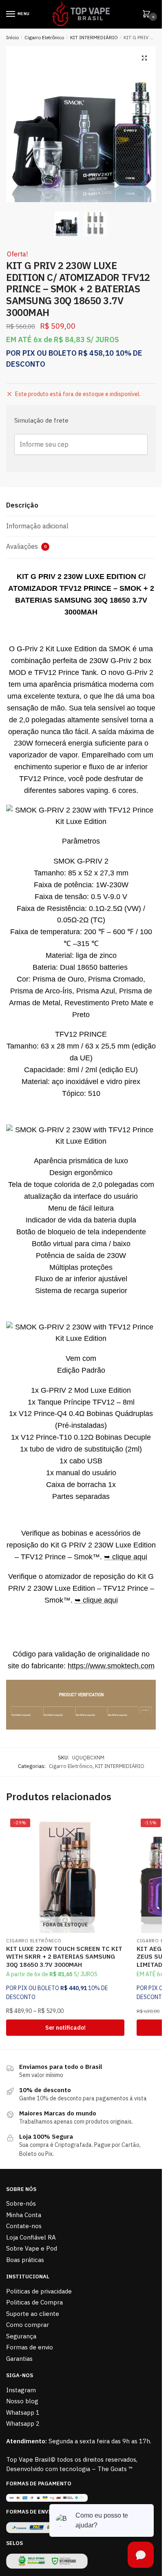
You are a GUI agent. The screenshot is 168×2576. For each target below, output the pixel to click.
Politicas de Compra (34, 2302)
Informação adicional (37, 526)
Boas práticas (25, 2260)
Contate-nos (24, 2226)
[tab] (81, 506)
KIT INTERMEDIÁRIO (94, 37)
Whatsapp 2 (23, 2423)
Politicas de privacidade (39, 2291)
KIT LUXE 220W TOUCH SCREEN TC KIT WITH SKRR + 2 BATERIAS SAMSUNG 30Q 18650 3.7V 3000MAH (64, 1957)
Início (12, 37)
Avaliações (26, 546)
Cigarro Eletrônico (44, 37)
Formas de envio (30, 2347)
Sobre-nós (21, 2203)
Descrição (22, 505)
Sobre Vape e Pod (32, 2248)
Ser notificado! (65, 2028)
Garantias (19, 2359)
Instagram (21, 2390)
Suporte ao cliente (33, 2314)
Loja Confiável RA (31, 2237)
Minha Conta (24, 2215)
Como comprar (28, 2325)
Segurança (21, 2336)
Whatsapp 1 (23, 2412)
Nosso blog (22, 2401)
